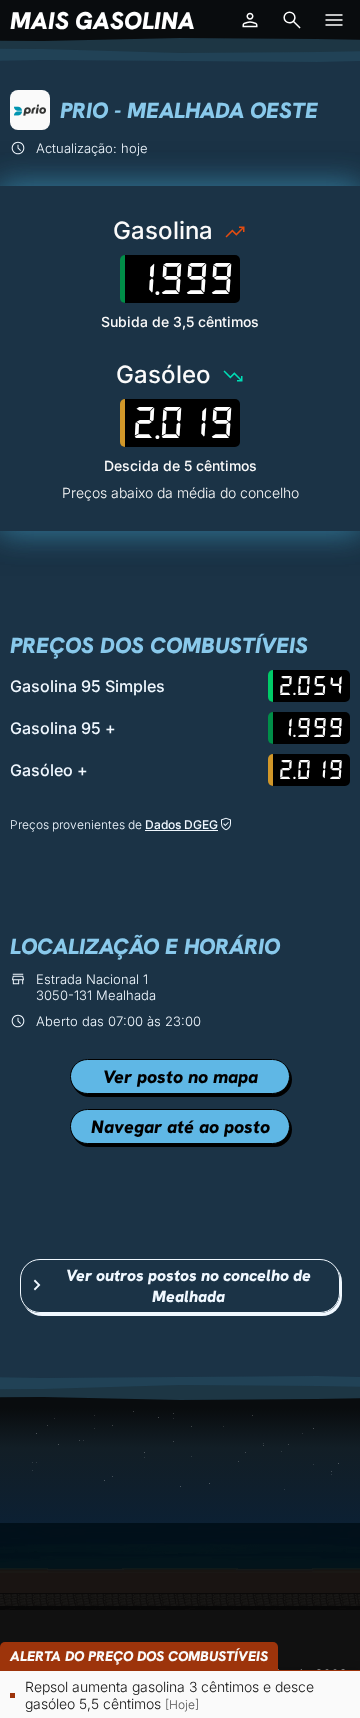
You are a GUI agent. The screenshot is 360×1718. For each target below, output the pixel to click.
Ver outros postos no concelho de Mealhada (188, 1286)
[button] (250, 20)
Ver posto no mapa (180, 1076)
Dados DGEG (181, 824)
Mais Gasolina (102, 20)
